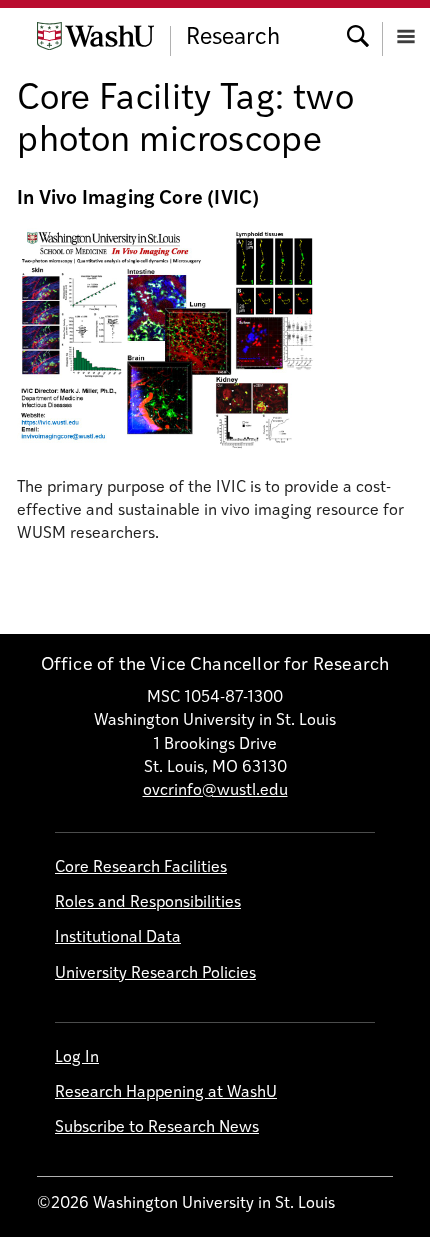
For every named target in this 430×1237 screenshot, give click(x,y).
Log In (77, 1058)
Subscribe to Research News (157, 1128)
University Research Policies (155, 974)
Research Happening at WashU (166, 1093)
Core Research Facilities (141, 868)
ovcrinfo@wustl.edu (215, 791)
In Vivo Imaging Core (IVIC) (138, 199)
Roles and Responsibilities (148, 903)
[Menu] (406, 34)
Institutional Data (118, 938)
